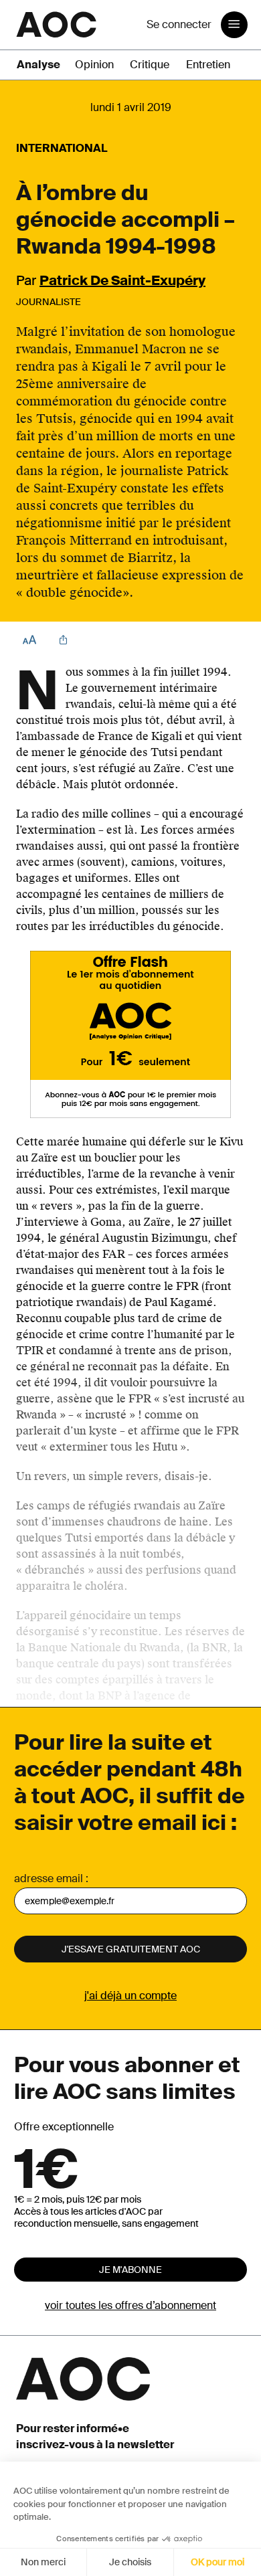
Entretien (208, 65)
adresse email (49, 1878)
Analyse (38, 65)
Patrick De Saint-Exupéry (122, 280)
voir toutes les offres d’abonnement (130, 2305)
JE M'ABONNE (130, 2270)
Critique (150, 65)
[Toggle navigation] (234, 25)
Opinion (94, 65)
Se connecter (179, 24)
